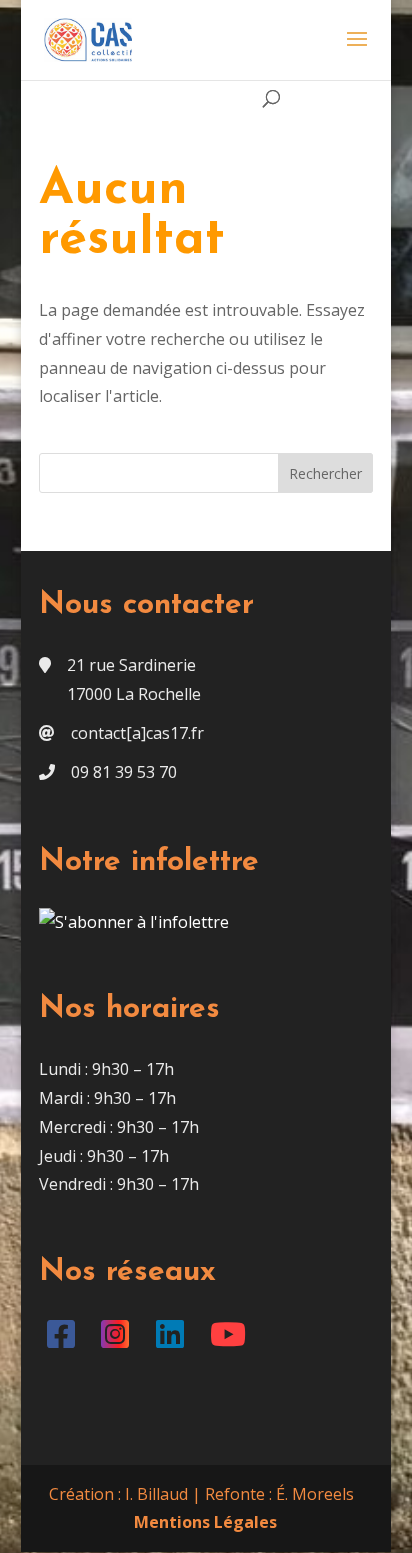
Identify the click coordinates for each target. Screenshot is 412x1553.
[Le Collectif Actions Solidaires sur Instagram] (119, 1340)
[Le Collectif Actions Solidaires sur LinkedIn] (173, 1340)
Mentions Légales (205, 1522)
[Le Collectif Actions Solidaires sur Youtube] (232, 1340)
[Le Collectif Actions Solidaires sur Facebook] (64, 1340)
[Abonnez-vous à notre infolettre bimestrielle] (134, 922)
